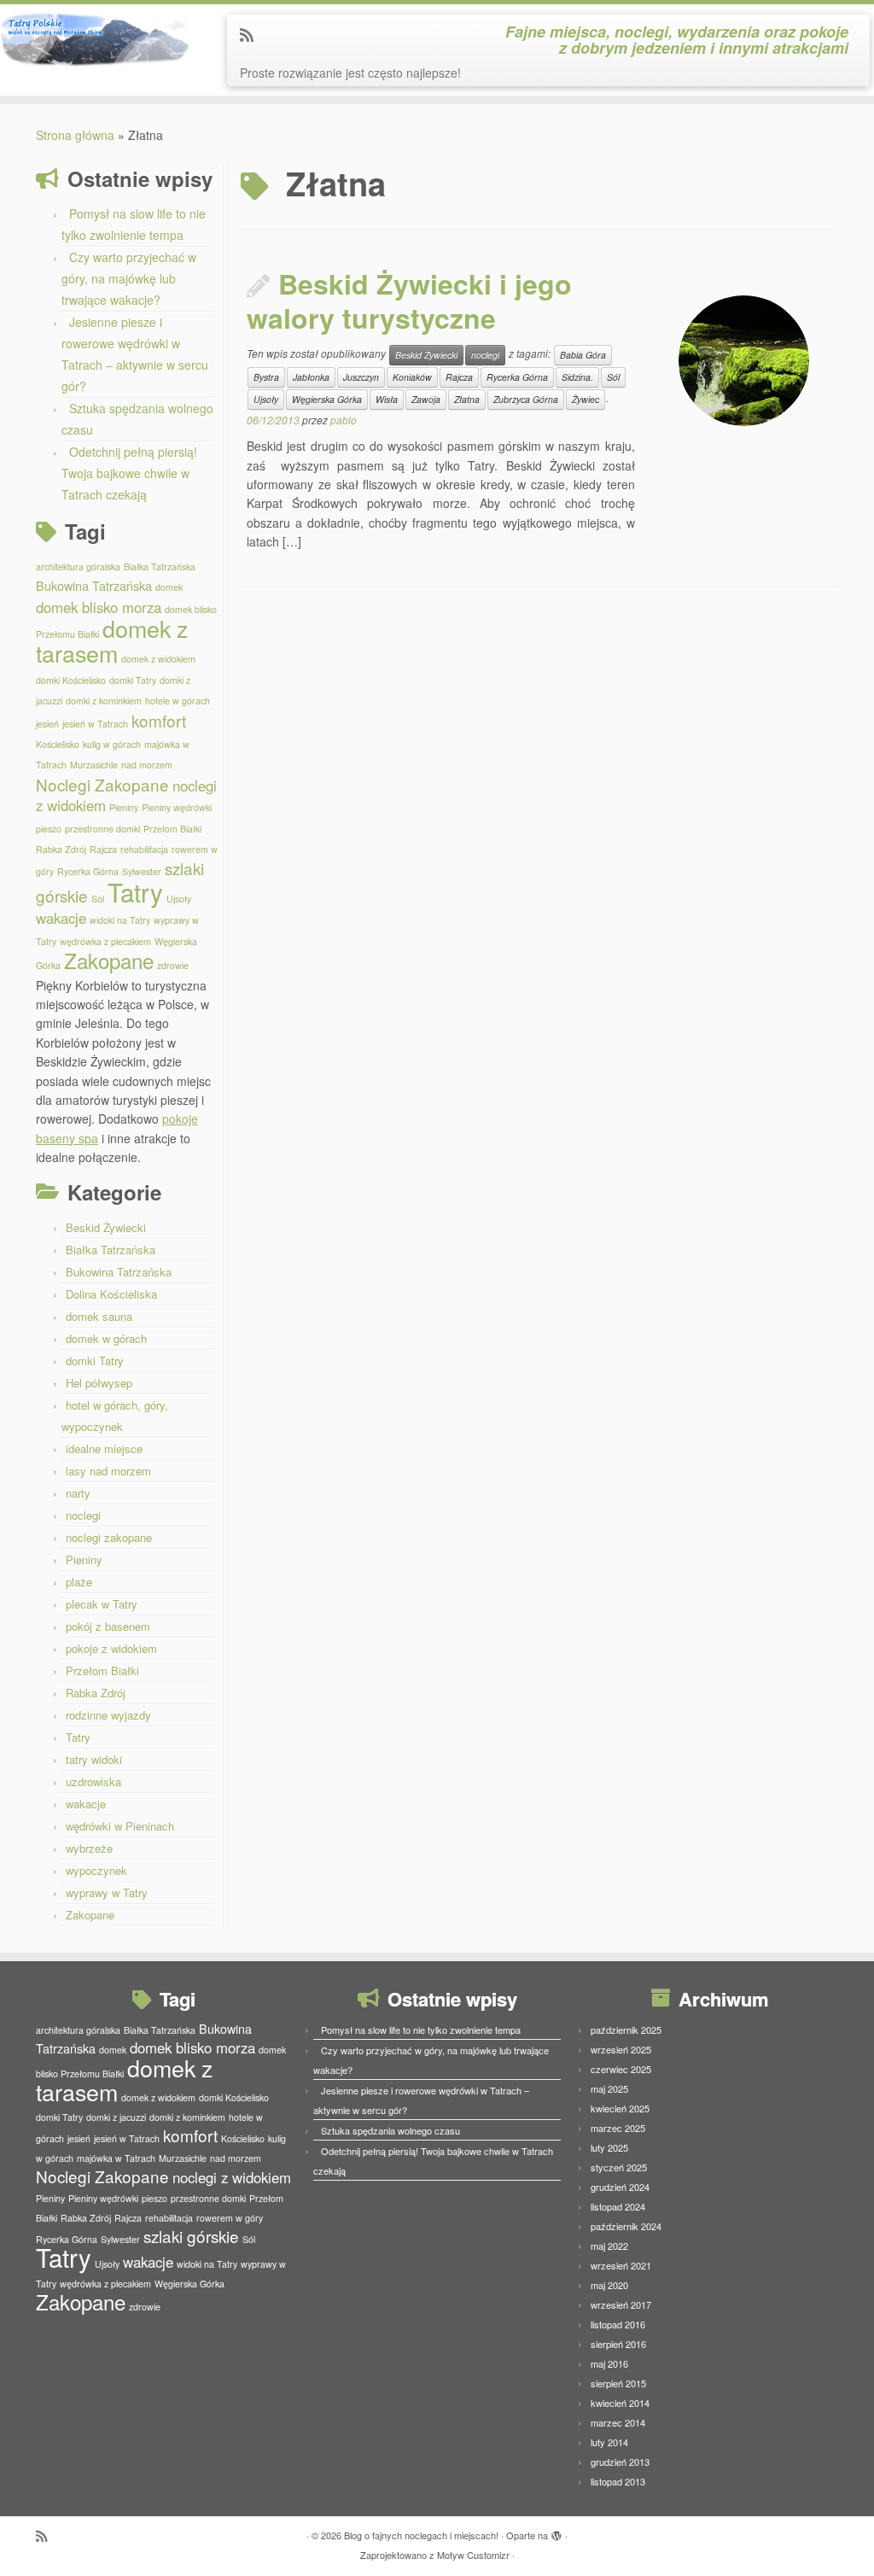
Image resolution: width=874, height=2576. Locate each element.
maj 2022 (609, 2246)
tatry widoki (94, 1759)
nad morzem (147, 765)
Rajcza (103, 849)
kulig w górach (112, 744)
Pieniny (124, 807)
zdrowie (173, 965)
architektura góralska (78, 567)
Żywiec (586, 399)
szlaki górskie (191, 2236)
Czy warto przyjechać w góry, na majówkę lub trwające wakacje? (129, 278)
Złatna (467, 399)
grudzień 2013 (620, 2462)
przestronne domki (102, 829)
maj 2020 (609, 2285)
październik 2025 (626, 2030)
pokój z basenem (108, 1626)
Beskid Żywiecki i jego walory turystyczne (409, 301)
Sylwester (142, 871)
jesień (47, 724)
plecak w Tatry (102, 1604)
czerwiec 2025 (621, 2069)
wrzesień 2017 (621, 2304)
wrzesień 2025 (621, 2049)
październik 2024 (626, 2226)
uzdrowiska (93, 1782)
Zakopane (109, 960)
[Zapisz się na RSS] (252, 34)
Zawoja (426, 399)
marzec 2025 (618, 2128)
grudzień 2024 (620, 2187)
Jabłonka (311, 377)
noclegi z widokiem (232, 2177)
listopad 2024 (618, 2206)
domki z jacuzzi (116, 2117)
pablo (344, 420)
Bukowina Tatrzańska (94, 585)
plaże (79, 1582)
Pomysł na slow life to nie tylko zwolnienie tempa (421, 2030)
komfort (159, 720)
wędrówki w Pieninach (120, 1826)
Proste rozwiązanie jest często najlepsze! (350, 73)
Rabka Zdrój (61, 849)
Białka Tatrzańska (160, 567)
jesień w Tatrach (95, 724)
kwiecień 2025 (620, 2108)
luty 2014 (609, 2442)
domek (169, 587)
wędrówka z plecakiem (105, 941)
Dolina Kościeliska (111, 1294)
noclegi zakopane (109, 1537)
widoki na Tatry (120, 920)
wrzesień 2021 (621, 2265)
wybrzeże (89, 1848)
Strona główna (75, 135)
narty (78, 1493)
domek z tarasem (112, 640)
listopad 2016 (618, 2324)
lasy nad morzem (108, 1471)
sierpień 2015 (618, 2383)
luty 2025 (609, 2147)
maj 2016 (609, 2363)
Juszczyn (361, 377)
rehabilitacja (144, 849)
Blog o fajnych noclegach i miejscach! (421, 2535)
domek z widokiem (158, 659)
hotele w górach (178, 701)
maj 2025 (609, 2088)
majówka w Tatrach (116, 2158)
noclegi (83, 1515)
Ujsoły (179, 899)
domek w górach (106, 1338)
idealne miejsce (104, 1449)
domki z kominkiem (104, 701)
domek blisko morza (99, 607)
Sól (98, 899)
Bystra (266, 377)
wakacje (61, 918)
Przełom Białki (172, 829)
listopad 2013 (618, 2481)
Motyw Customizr (473, 2555)
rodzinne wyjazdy (108, 1715)
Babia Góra (583, 355)
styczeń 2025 (619, 2167)
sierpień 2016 (618, 2344)
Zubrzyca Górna (526, 399)
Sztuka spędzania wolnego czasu (390, 2130)
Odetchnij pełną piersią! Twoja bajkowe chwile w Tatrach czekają (129, 473)
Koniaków (412, 377)
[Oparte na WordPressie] (556, 2532)
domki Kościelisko (71, 680)
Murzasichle (94, 765)
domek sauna (99, 1316)
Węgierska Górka (327, 399)
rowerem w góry (230, 2218)
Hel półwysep (99, 1383)
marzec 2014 (618, 2422)
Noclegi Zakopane (102, 784)
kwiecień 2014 (620, 2403)
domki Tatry (133, 680)
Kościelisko (58, 744)
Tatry (135, 891)
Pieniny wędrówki (177, 807)
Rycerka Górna (88, 871)
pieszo (49, 829)
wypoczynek (96, 1870)
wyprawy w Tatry (107, 1893)
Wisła (387, 399)
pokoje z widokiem (111, 1648)
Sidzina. (577, 377)
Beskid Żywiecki (106, 1227)
